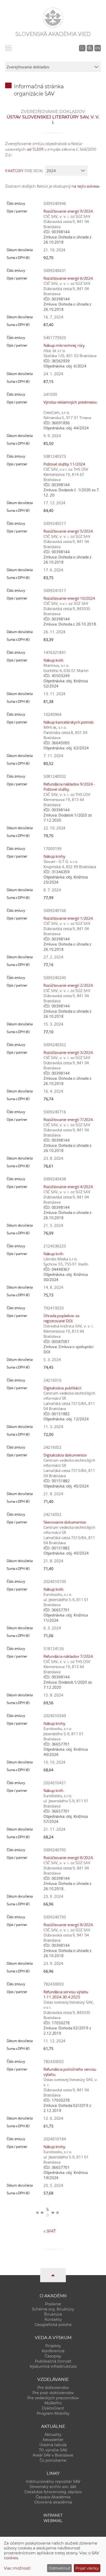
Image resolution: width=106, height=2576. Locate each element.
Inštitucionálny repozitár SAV (53, 2482)
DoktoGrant (53, 2408)
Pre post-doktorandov (53, 2393)
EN (98, 48)
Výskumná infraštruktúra (53, 2366)
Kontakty (53, 2319)
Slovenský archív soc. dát (53, 2487)
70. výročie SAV (53, 2450)
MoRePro (53, 2403)
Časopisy (53, 2356)
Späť (50, 2231)
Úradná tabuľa (53, 2445)
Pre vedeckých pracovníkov (53, 2398)
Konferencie (53, 2351)
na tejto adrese (85, 186)
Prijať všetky (87, 2568)
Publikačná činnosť (53, 2361)
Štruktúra (53, 2314)
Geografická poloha (53, 2325)
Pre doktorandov (53, 2388)
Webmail (53, 2521)
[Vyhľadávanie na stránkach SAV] (82, 48)
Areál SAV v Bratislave (53, 2455)
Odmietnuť (59, 2568)
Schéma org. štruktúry (53, 2309)
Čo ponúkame (53, 2460)
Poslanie (53, 2304)
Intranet (53, 2515)
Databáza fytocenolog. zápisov (53, 2492)
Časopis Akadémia (53, 2497)
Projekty (53, 2346)
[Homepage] (53, 18)
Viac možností (17, 2568)
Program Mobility (53, 2413)
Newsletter (53, 2440)
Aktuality (53, 2435)
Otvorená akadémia (53, 2502)
